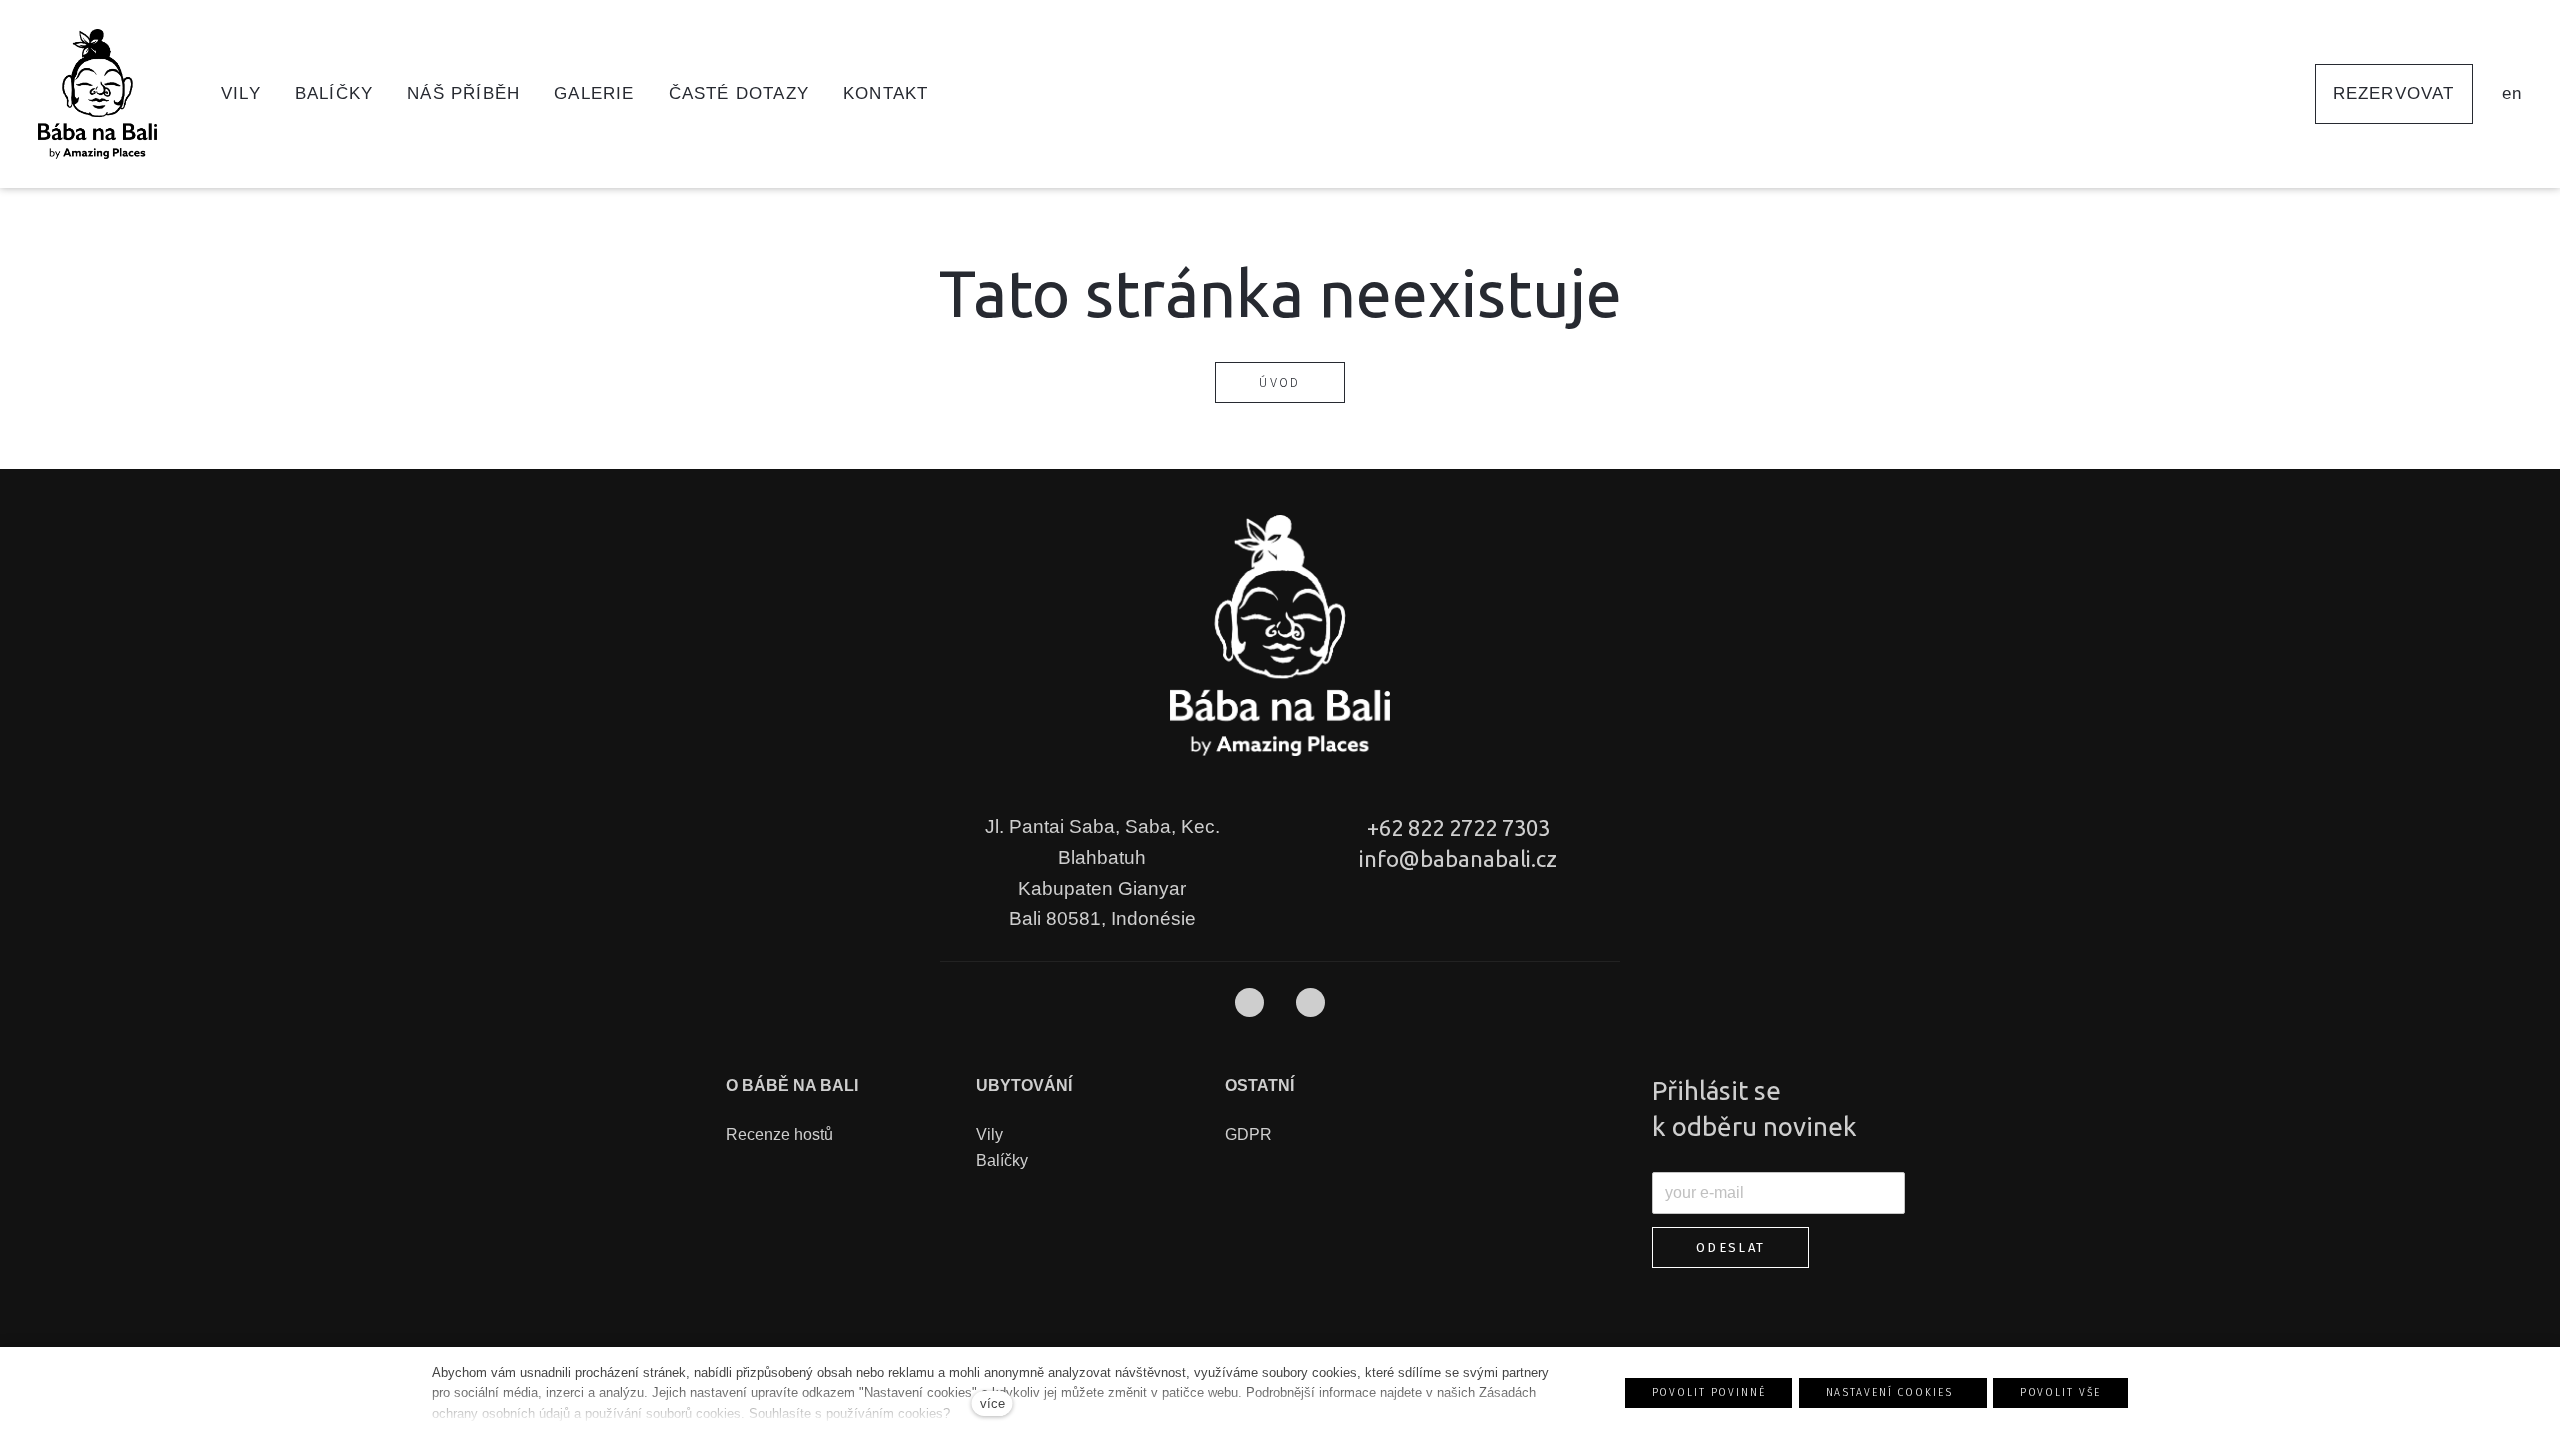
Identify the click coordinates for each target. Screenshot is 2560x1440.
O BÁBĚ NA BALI (792, 1085)
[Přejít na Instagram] (1310, 1002)
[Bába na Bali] (103, 94)
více (992, 1403)
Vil (985, 1134)
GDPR (1248, 1134)
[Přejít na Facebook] (1249, 1002)
